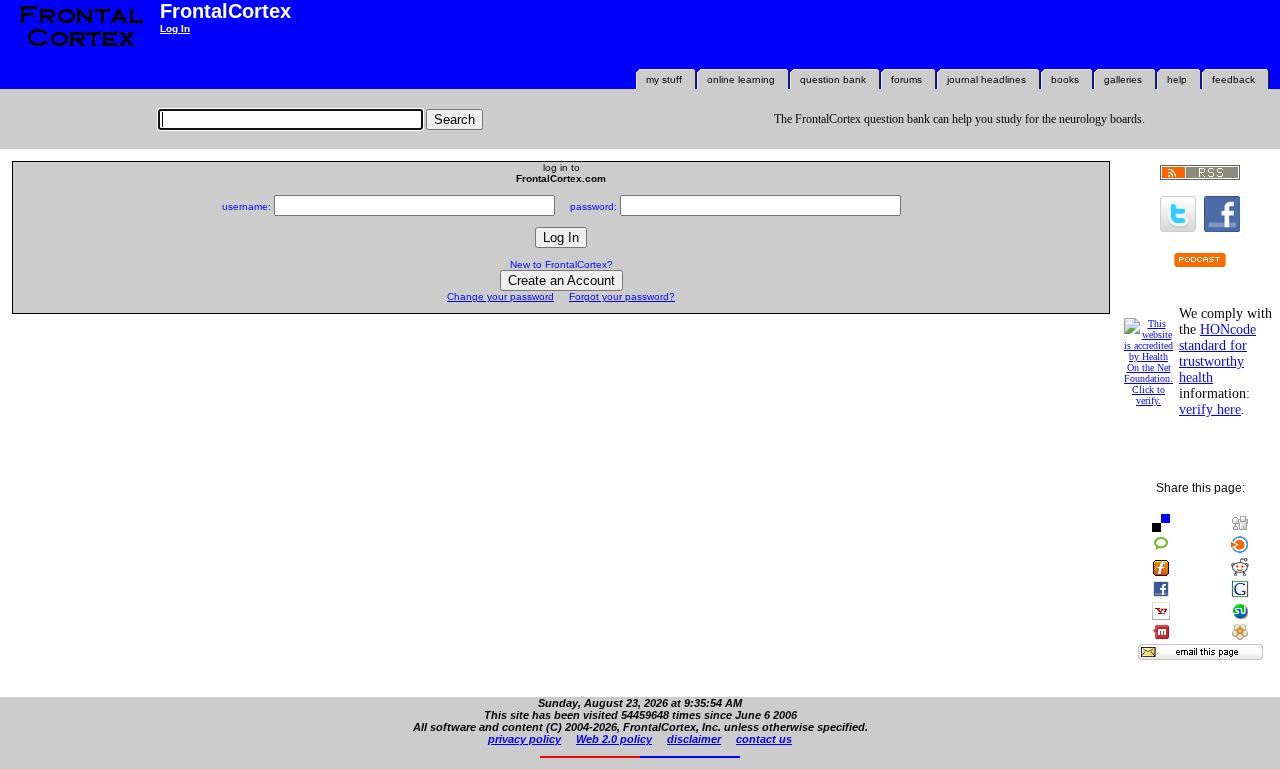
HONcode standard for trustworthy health (1217, 353)
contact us (764, 739)
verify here (1210, 409)
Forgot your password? (622, 296)
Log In (175, 28)
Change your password (500, 296)
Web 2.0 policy (614, 739)
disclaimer (694, 739)
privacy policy (524, 739)
